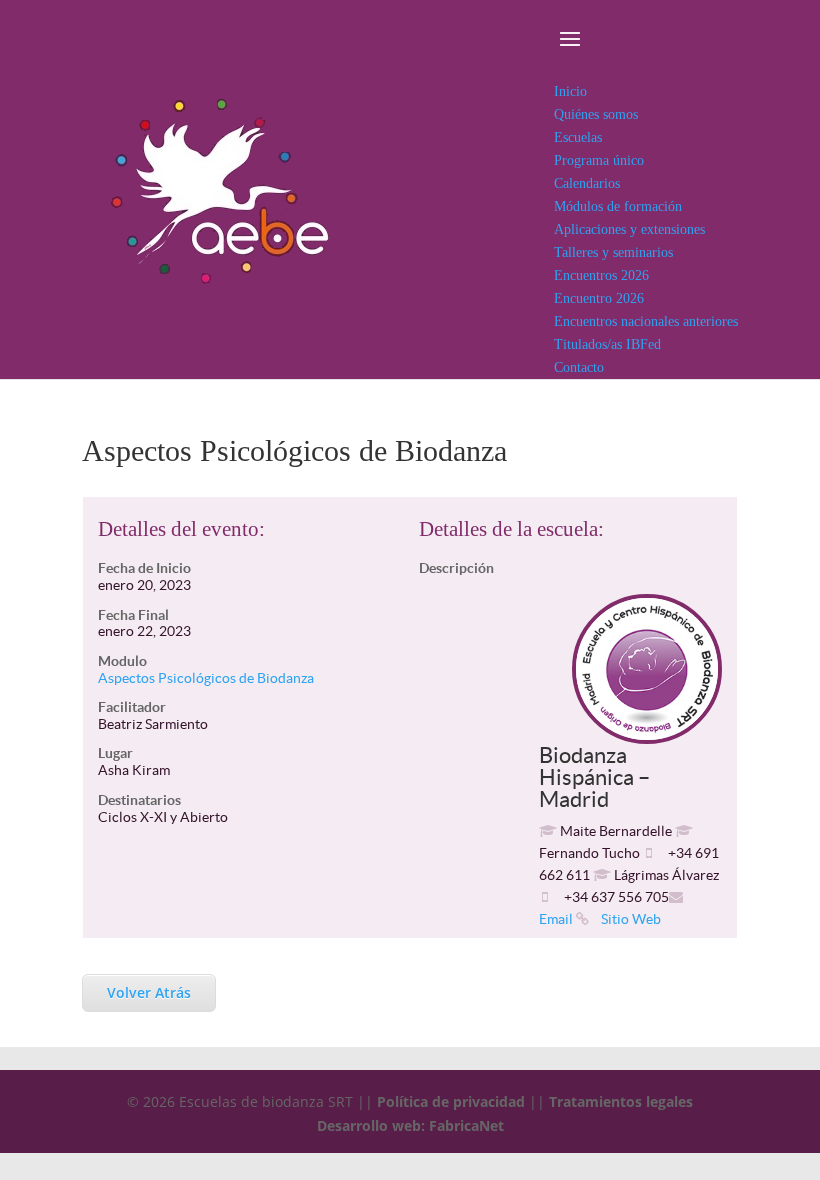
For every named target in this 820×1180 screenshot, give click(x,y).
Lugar (115, 753)
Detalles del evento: (181, 529)
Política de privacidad (451, 1101)
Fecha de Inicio (144, 568)
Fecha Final (133, 615)
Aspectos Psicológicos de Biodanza (206, 678)
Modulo (122, 661)
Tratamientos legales (621, 1101)
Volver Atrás (149, 992)
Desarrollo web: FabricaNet (410, 1125)
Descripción (456, 568)
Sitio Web (629, 919)
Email (556, 919)
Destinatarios (139, 800)
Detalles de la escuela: (511, 529)
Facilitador (132, 707)
